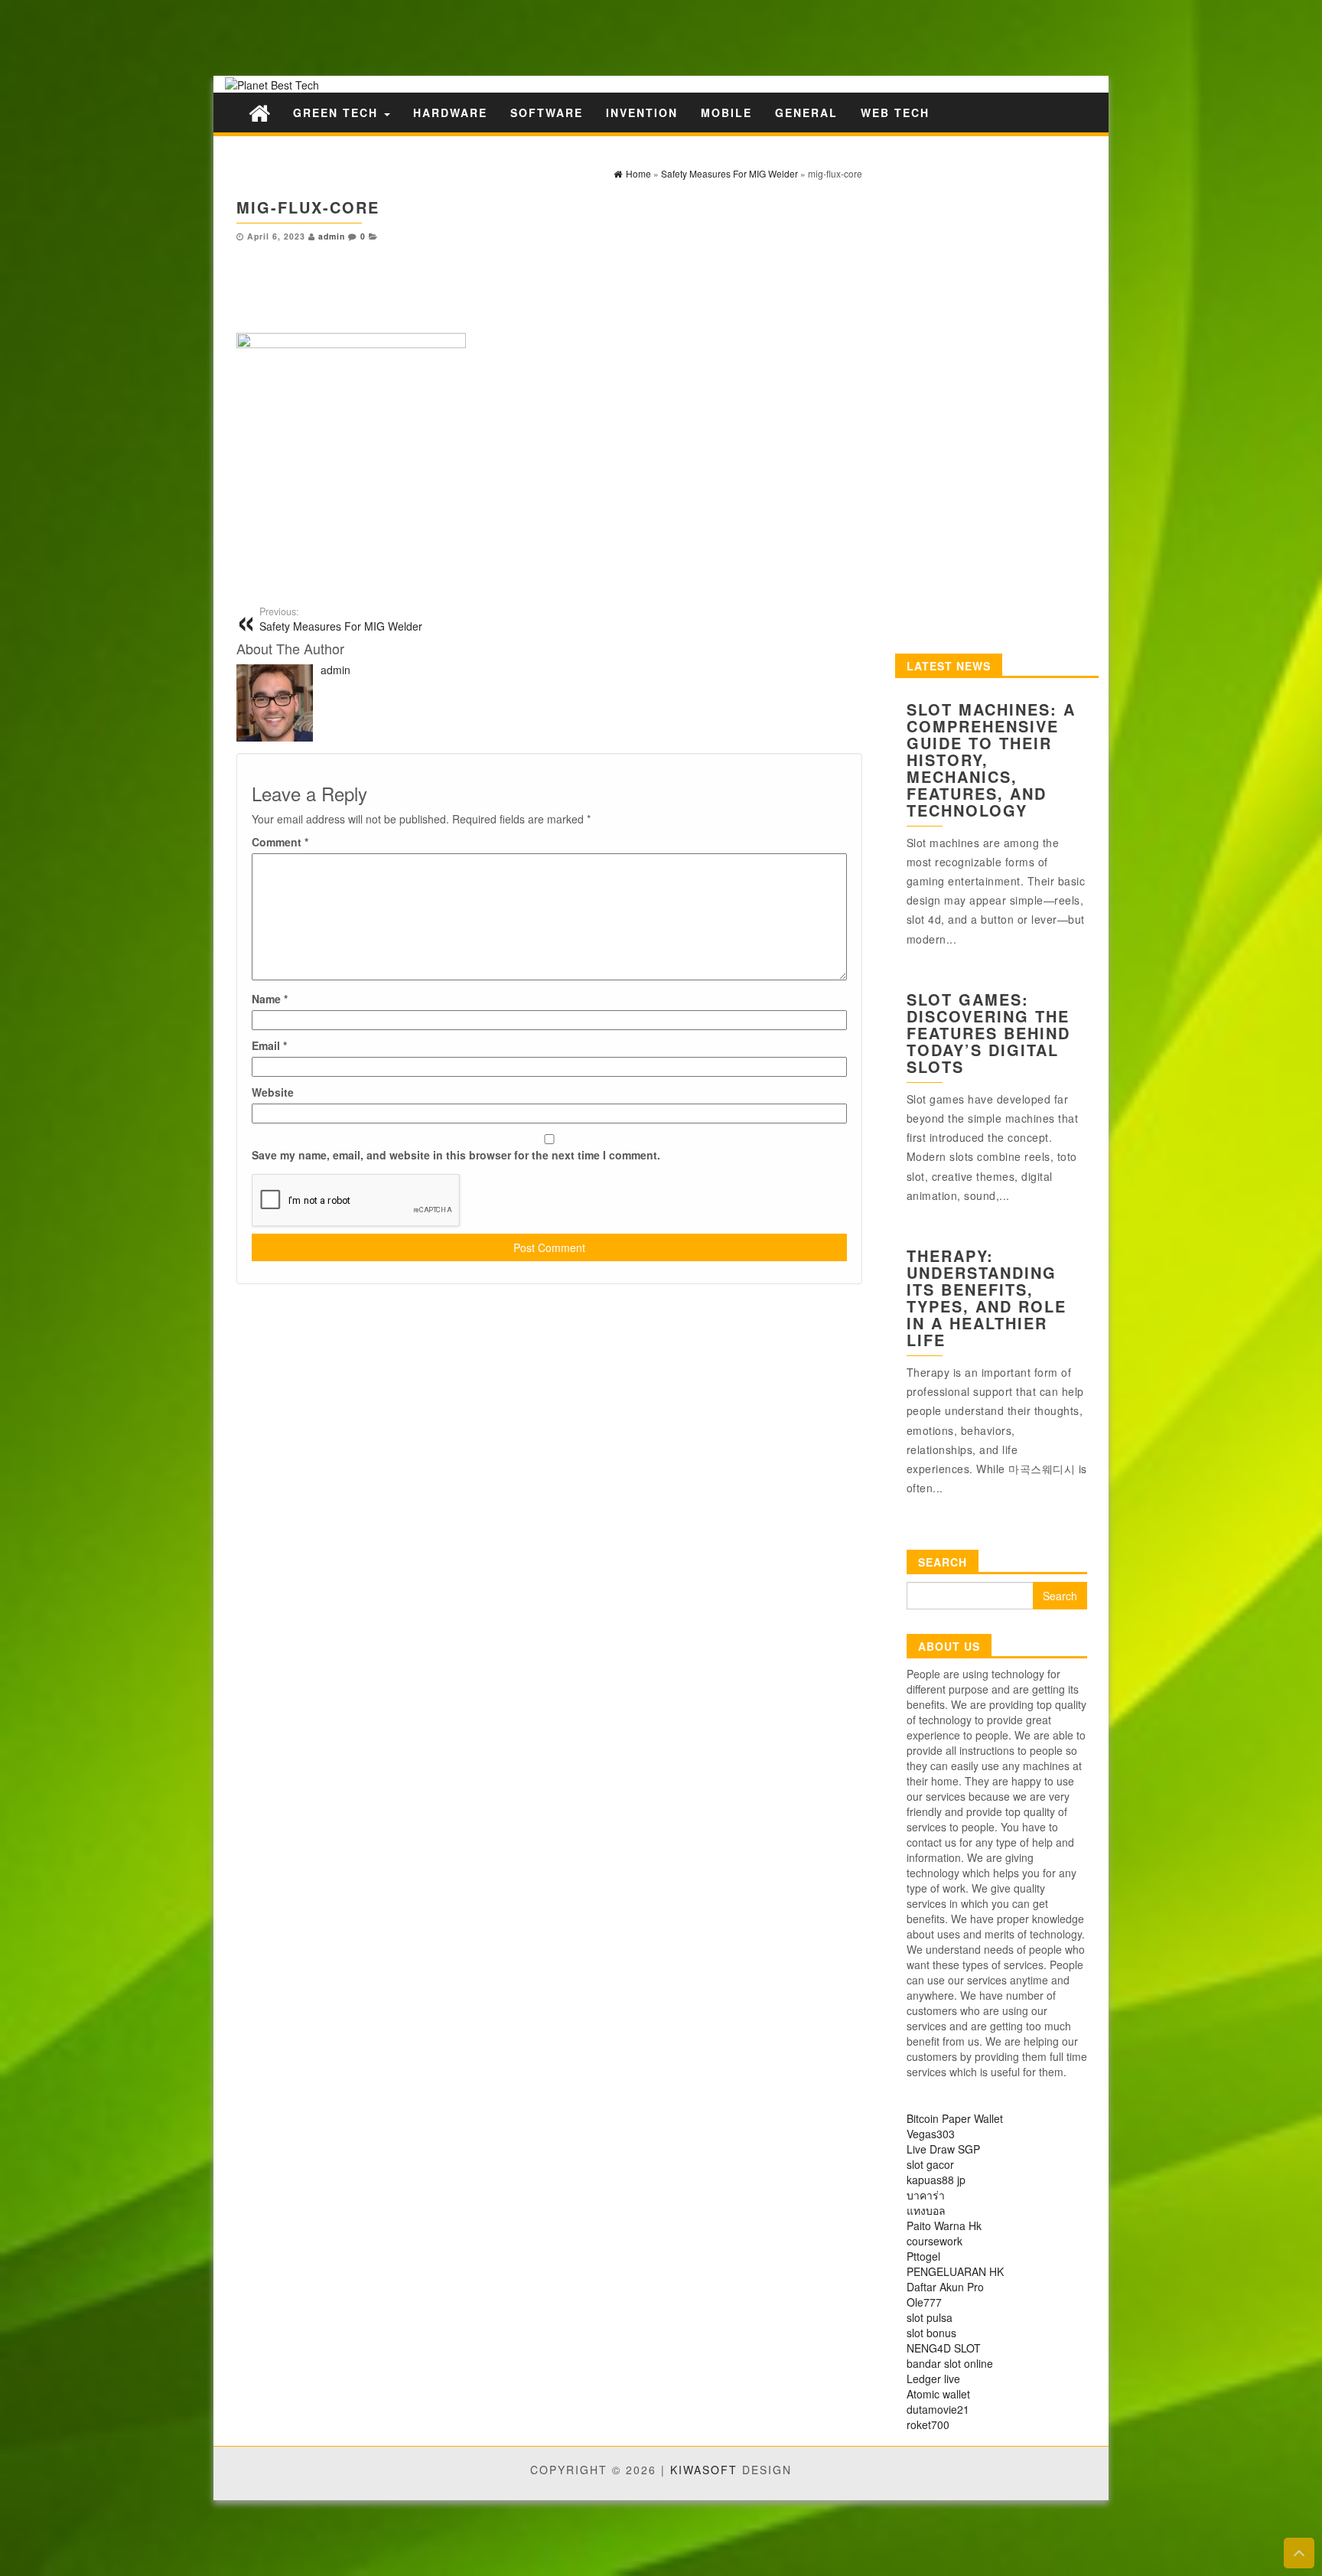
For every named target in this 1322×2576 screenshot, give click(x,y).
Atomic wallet (938, 2394)
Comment (280, 842)
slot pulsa (930, 2317)
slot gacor (930, 2164)
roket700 (928, 2424)
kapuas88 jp (936, 2180)
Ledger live (933, 2379)
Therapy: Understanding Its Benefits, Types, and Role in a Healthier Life (987, 1298)
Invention (642, 112)
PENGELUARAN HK (955, 2271)
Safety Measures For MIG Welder (341, 619)
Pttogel (923, 2256)
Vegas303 (931, 2134)
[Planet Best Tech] (259, 112)
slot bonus (931, 2333)
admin (332, 236)
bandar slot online (950, 2363)
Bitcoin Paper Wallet (955, 2118)
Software (547, 112)
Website (273, 1092)
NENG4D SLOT (944, 2348)
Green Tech (338, 112)
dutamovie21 (938, 2409)
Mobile (726, 112)
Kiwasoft (704, 2470)
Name (270, 999)
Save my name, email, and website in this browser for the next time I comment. (456, 1155)
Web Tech (895, 112)
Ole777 (924, 2302)
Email (269, 1045)
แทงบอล (926, 2210)
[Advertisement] (268, 36)
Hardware (450, 112)
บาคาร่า (926, 2195)
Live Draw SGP (943, 2149)
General (806, 112)
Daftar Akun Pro (945, 2287)
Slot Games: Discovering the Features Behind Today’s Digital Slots (988, 1033)
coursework (935, 2241)
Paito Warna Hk (944, 2225)
